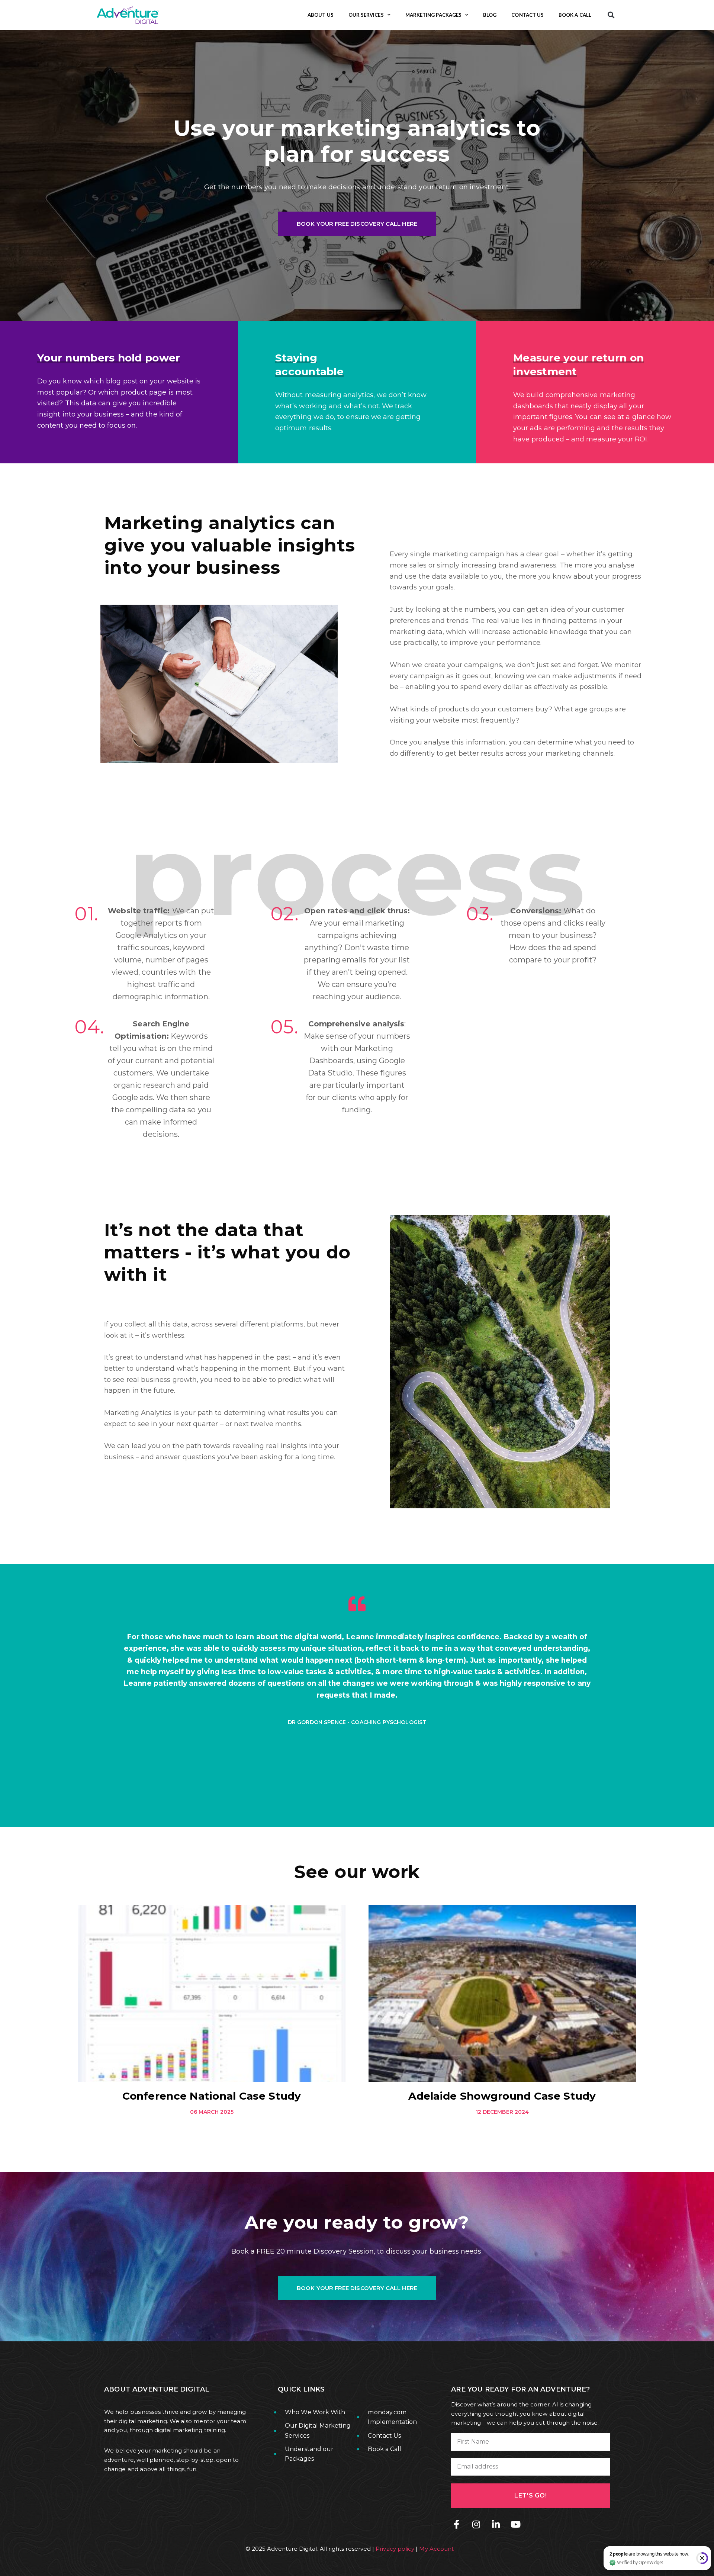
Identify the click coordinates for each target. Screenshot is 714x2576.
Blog (490, 15)
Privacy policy (395, 2549)
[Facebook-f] (456, 2524)
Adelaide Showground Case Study (502, 2096)
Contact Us (528, 15)
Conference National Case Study (212, 2096)
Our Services (366, 15)
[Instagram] (476, 2524)
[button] (611, 15)
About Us (321, 15)
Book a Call (575, 15)
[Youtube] (516, 2524)
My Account (436, 2549)
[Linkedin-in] (496, 2524)
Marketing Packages (433, 15)
